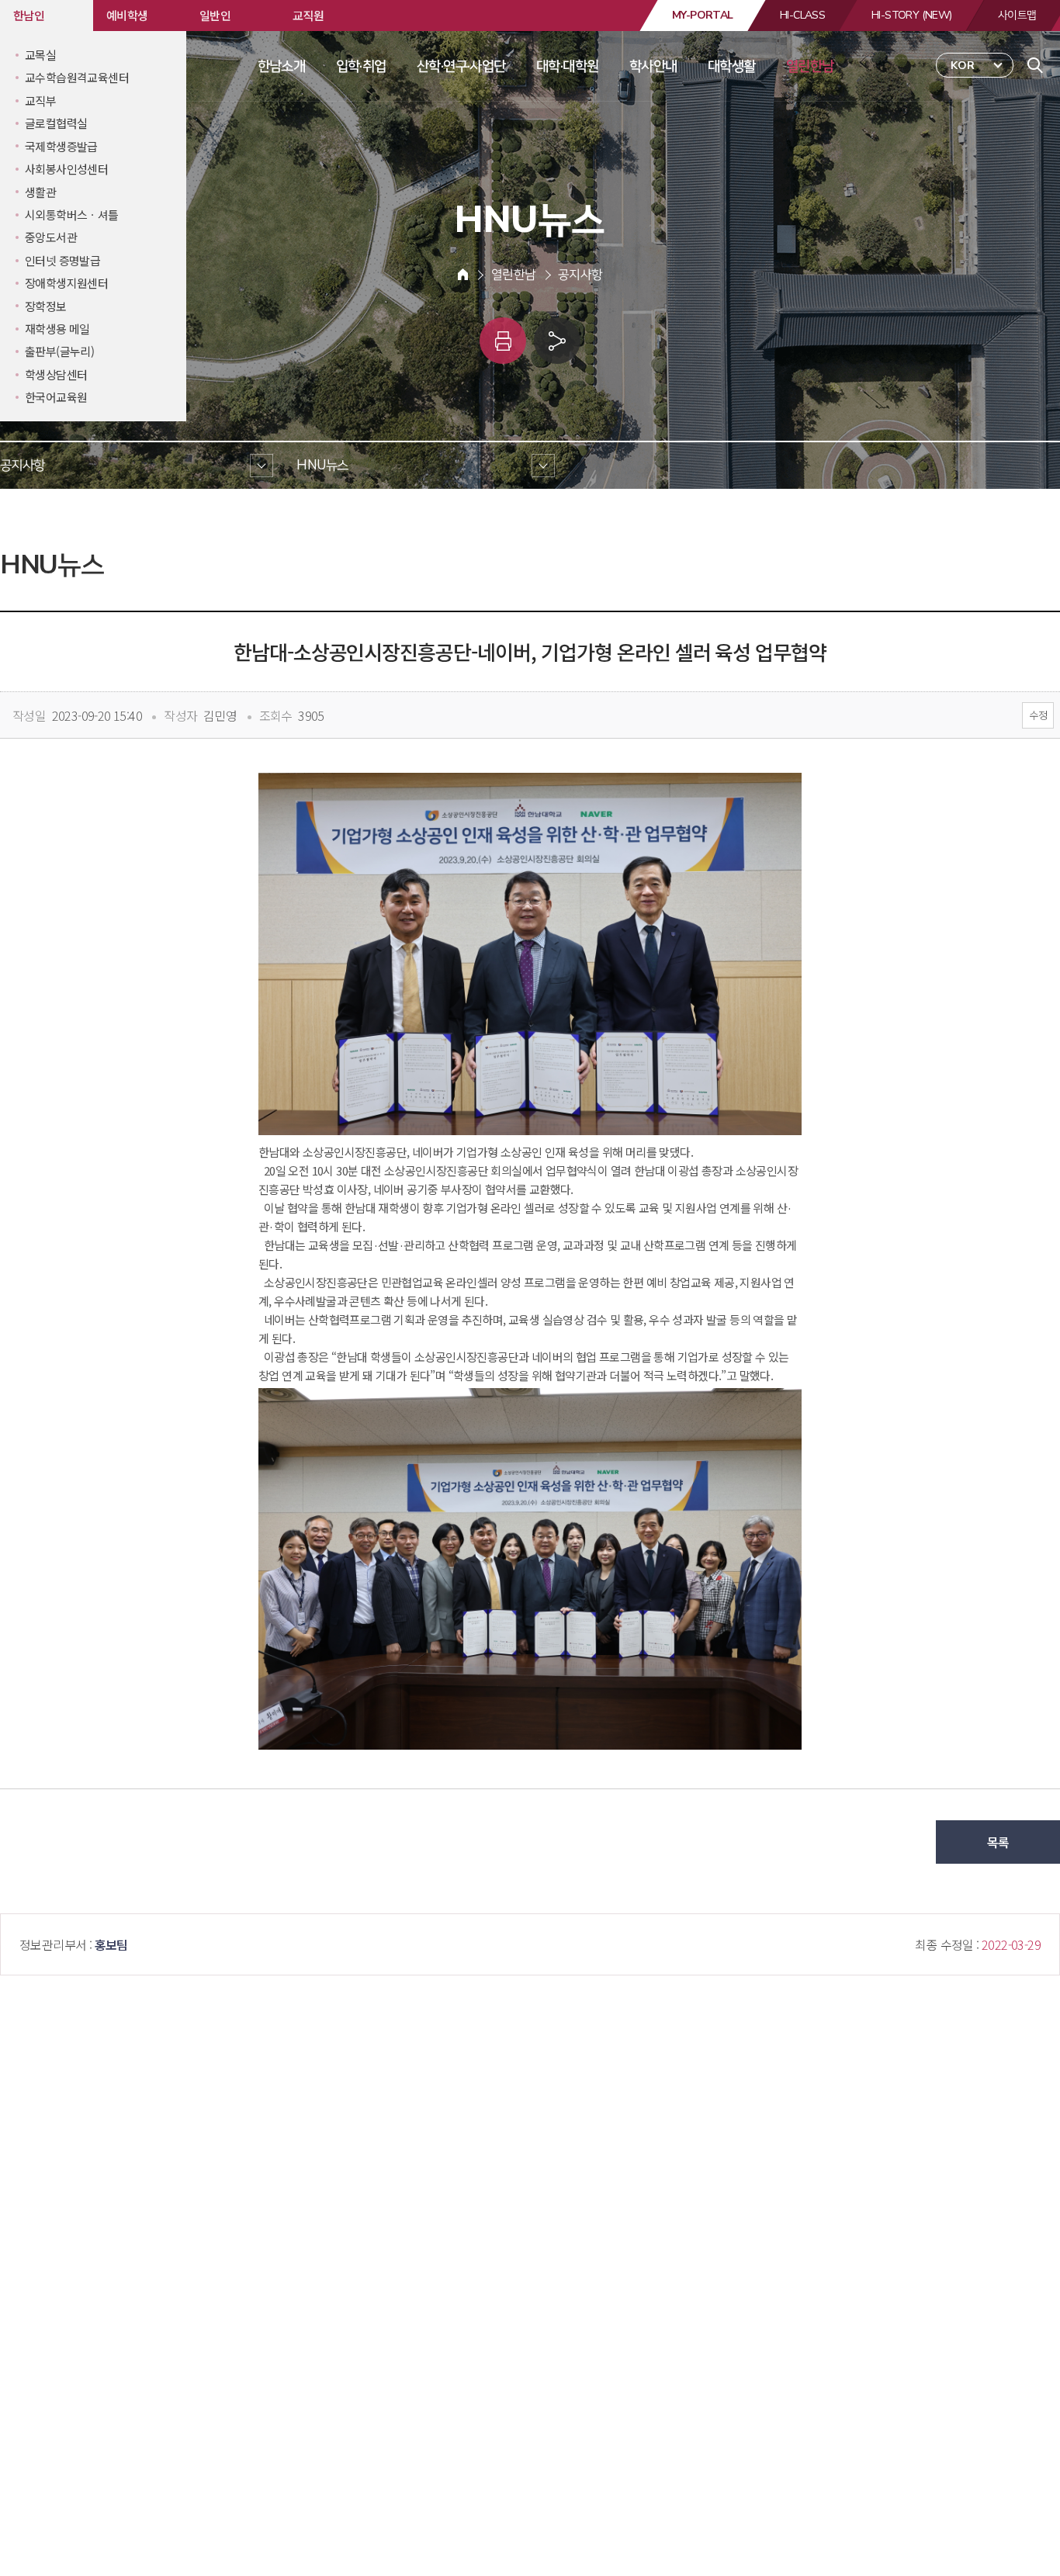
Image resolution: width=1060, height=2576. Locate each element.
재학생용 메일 (57, 329)
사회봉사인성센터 (66, 169)
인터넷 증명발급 (62, 260)
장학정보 (46, 306)
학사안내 (653, 66)
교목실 (40, 55)
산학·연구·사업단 (461, 66)
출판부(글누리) (59, 351)
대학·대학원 (567, 66)
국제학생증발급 (61, 146)
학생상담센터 (56, 374)
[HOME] (463, 275)
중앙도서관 (51, 237)
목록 (998, 1842)
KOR (963, 66)
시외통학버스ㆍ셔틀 (72, 215)
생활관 (40, 192)
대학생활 (732, 66)
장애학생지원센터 (66, 283)
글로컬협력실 (56, 123)
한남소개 (282, 66)
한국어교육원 (56, 397)
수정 (1038, 715)
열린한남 (810, 66)
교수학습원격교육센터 (77, 77)
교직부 (40, 100)
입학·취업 (361, 66)
